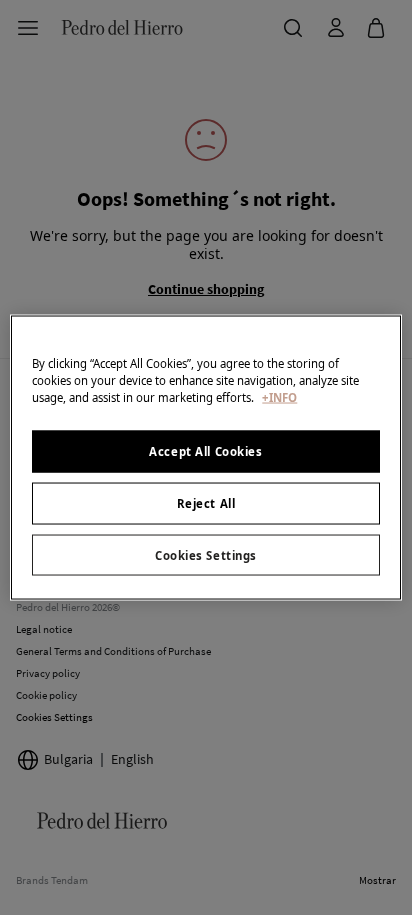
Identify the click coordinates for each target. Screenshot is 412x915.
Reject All (206, 502)
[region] (205, 457)
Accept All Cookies (205, 450)
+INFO (279, 396)
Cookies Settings (206, 554)
